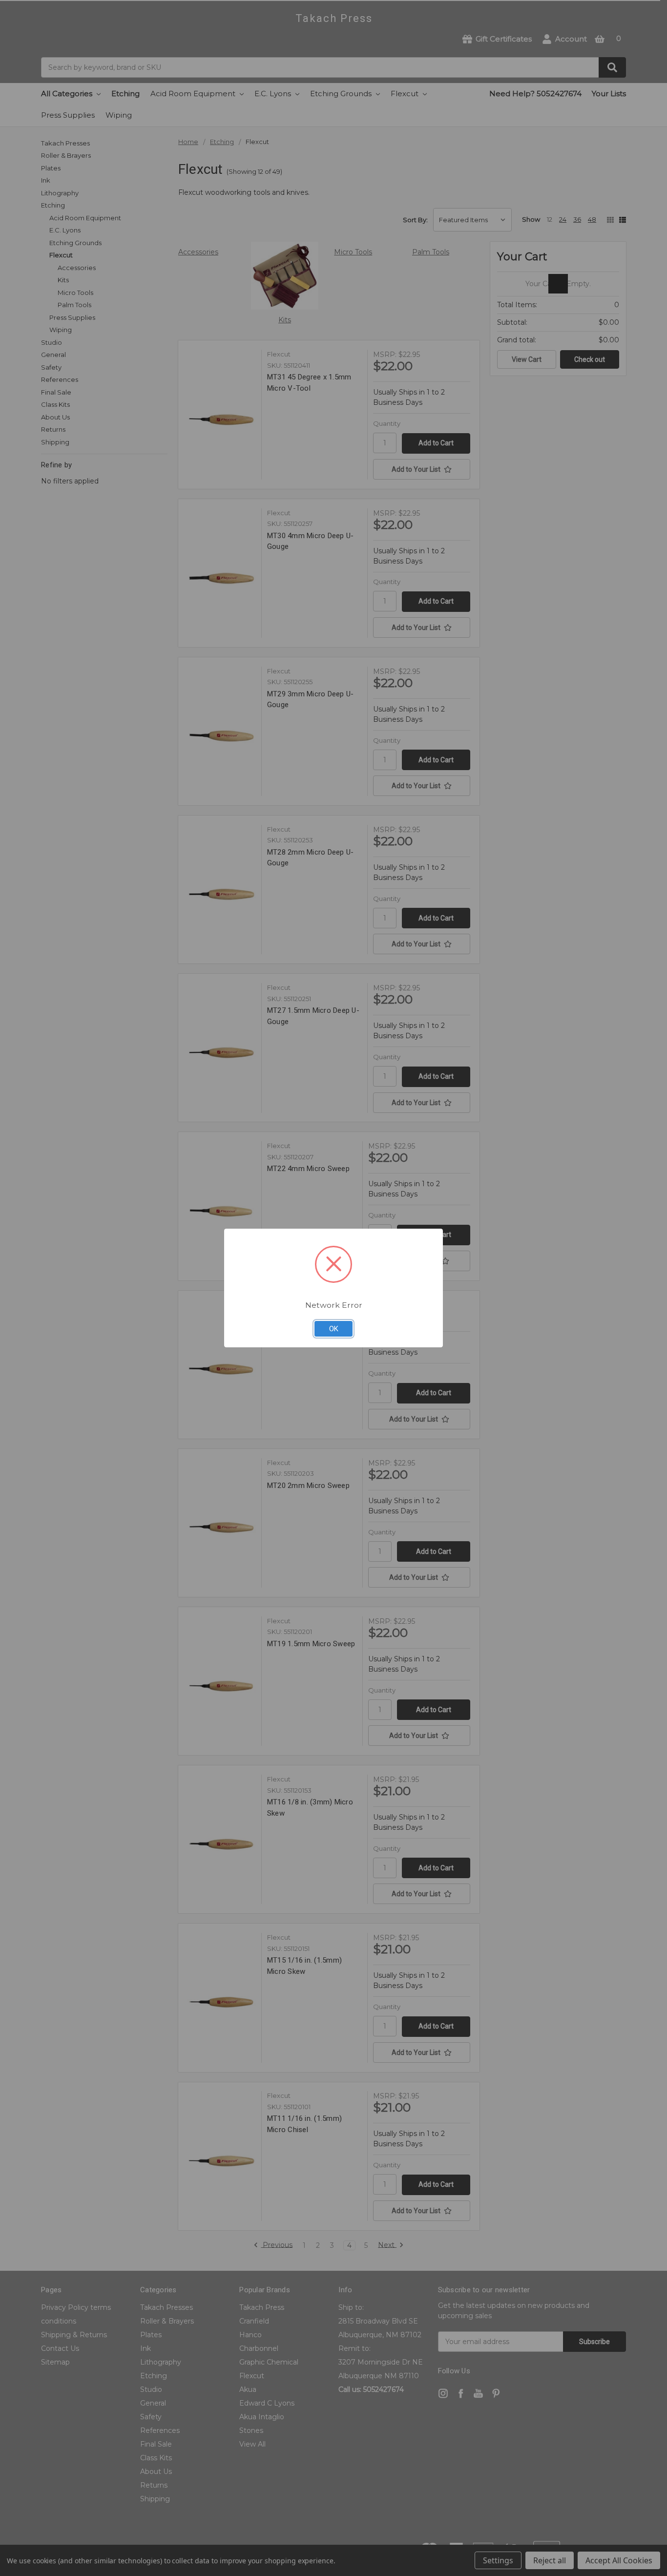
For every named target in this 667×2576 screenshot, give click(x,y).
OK (334, 1329)
